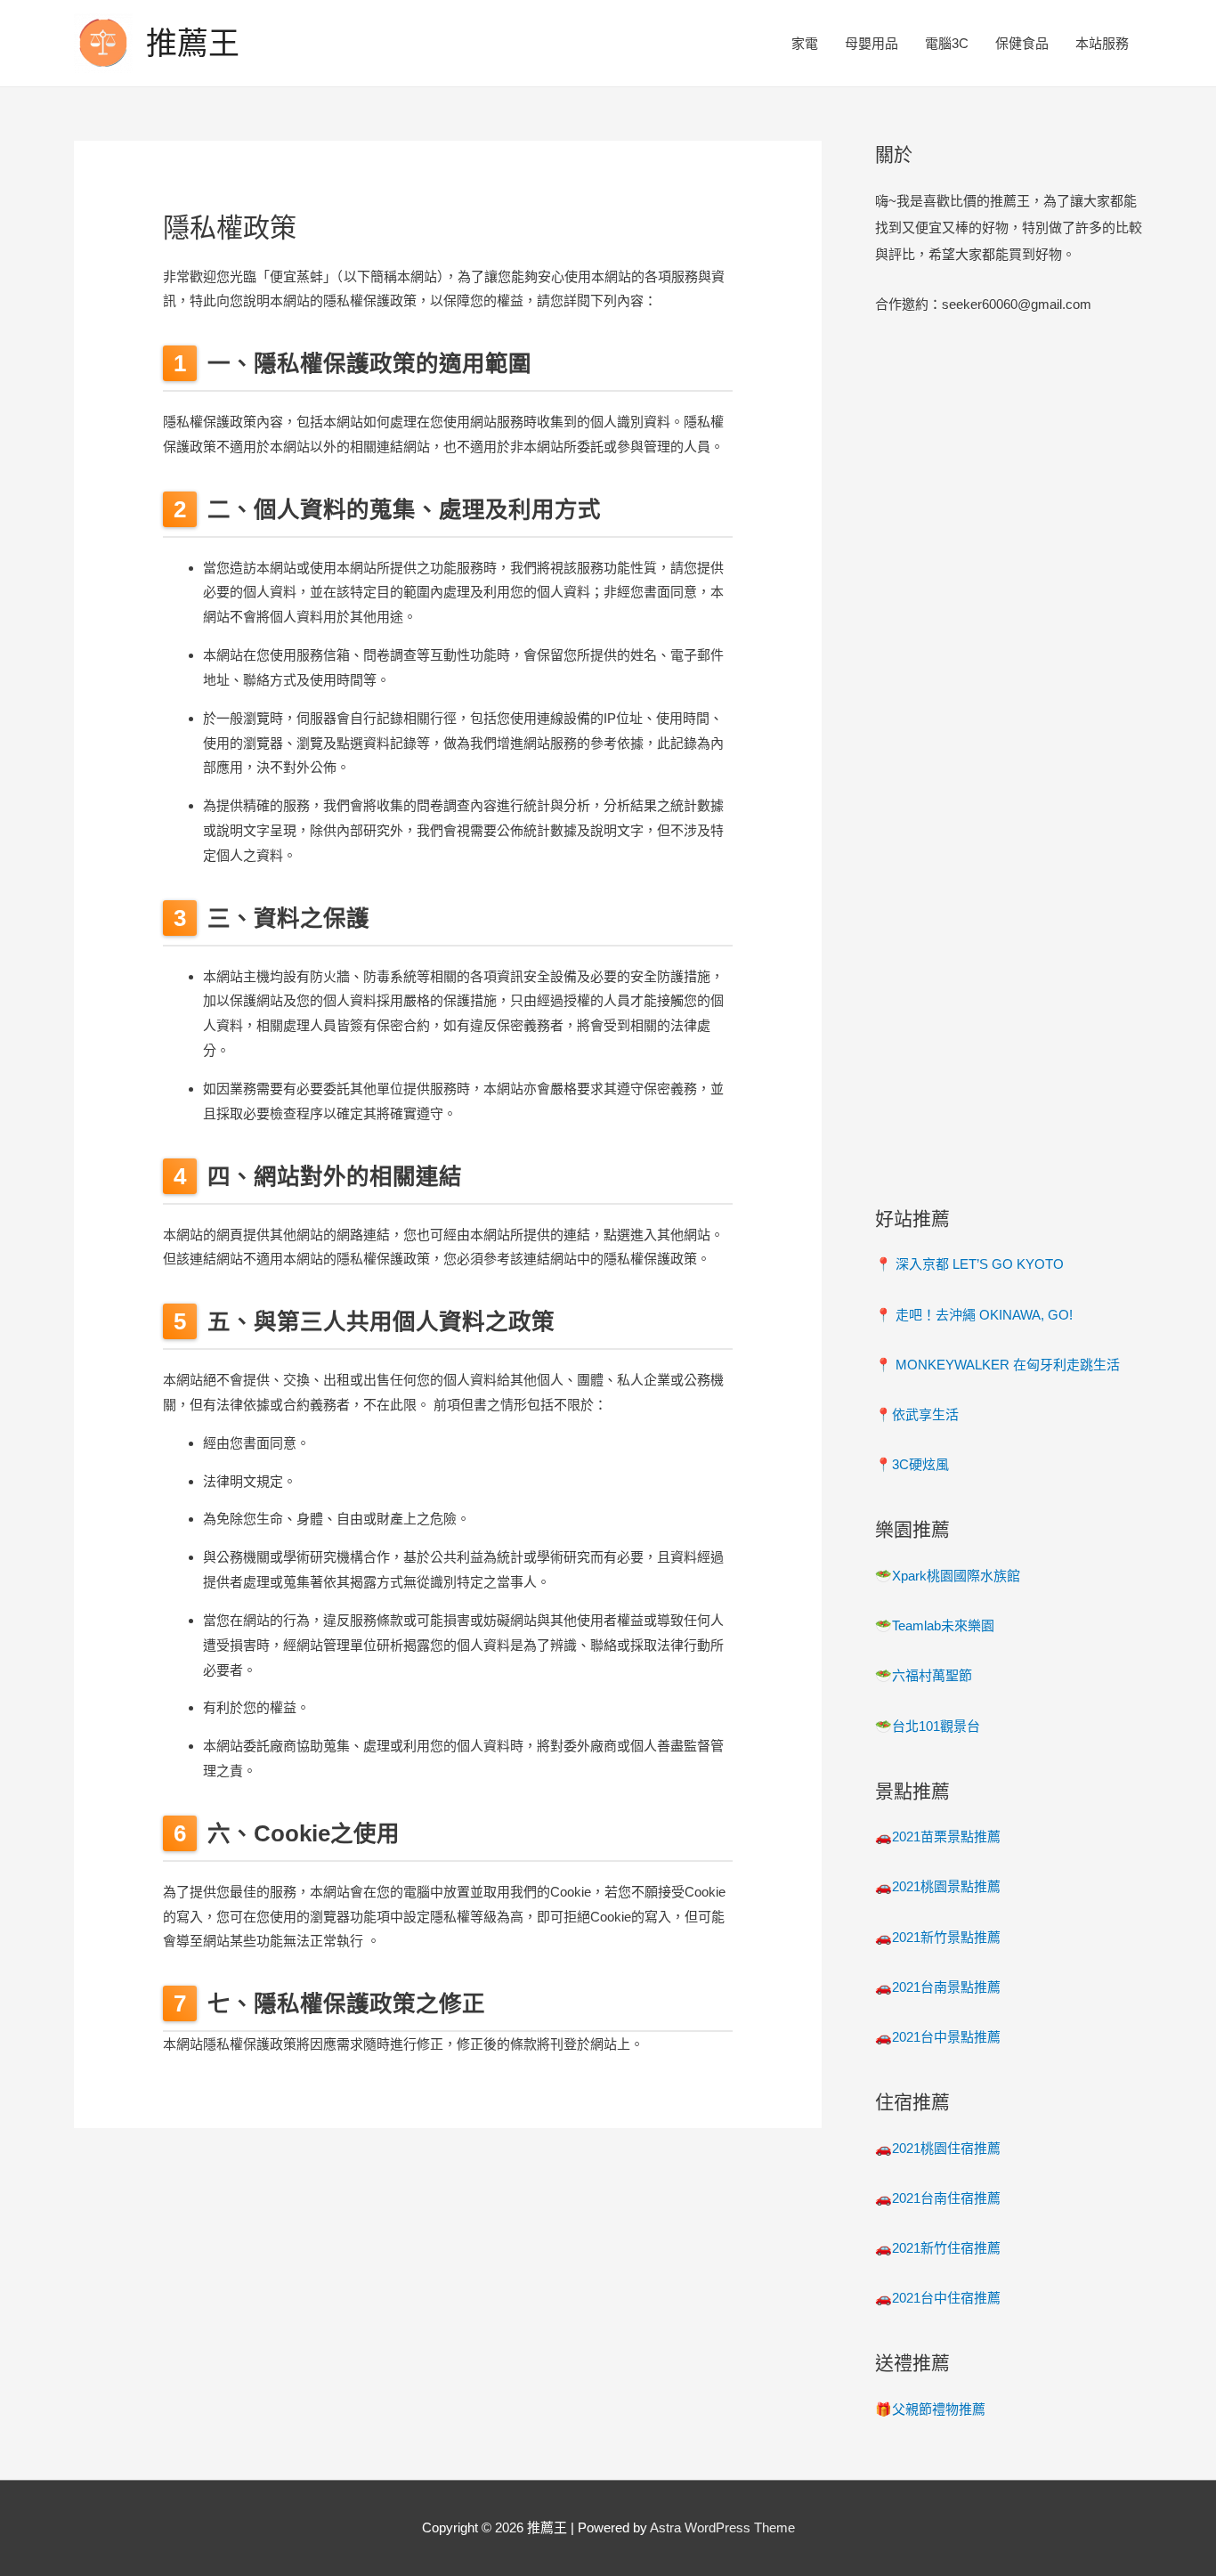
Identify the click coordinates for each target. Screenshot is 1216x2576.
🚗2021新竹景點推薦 (938, 1937)
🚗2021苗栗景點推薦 (938, 1837)
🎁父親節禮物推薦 (930, 2409)
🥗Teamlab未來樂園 (935, 1625)
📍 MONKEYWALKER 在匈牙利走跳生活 (997, 1365)
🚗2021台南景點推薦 (938, 1987)
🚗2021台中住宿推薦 (938, 2298)
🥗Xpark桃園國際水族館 (948, 1576)
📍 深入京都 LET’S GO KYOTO (969, 1264)
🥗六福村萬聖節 (924, 1675)
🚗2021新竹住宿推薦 (938, 2248)
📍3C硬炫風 (912, 1464)
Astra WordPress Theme (722, 2527)
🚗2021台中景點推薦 (938, 2037)
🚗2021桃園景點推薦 (938, 1886)
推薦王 (193, 43)
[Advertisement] (1009, 622)
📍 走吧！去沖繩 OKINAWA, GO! (974, 1315)
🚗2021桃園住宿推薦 (938, 2148)
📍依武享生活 (917, 1414)
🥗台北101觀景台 (928, 1726)
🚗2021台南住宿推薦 (938, 2198)
